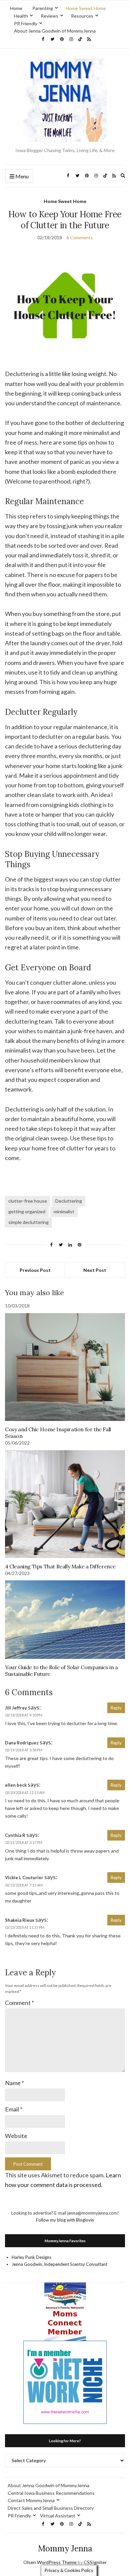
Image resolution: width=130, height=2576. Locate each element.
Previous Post (35, 1270)
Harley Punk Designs (31, 2257)
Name (14, 2083)
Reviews (49, 16)
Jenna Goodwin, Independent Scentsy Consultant (59, 2264)
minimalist (64, 1211)
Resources (82, 16)
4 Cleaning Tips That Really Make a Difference (60, 1566)
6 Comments (80, 237)
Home (16, 8)
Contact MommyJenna (31, 2500)
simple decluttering (28, 1222)
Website (16, 2136)
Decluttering (69, 1201)
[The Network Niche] (65, 2382)
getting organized (27, 1211)
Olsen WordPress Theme (50, 2562)
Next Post (95, 1270)
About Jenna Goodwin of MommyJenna (55, 31)
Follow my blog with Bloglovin (65, 2220)
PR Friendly (26, 23)
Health (21, 16)
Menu (21, 176)
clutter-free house (28, 1201)
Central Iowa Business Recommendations (51, 2493)
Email (14, 2109)
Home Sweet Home (86, 8)
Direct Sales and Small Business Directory (51, 2508)
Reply (116, 1708)
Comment (19, 2003)
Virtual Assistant (58, 2516)
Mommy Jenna (65, 2549)
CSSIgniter (95, 2562)
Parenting (43, 8)
